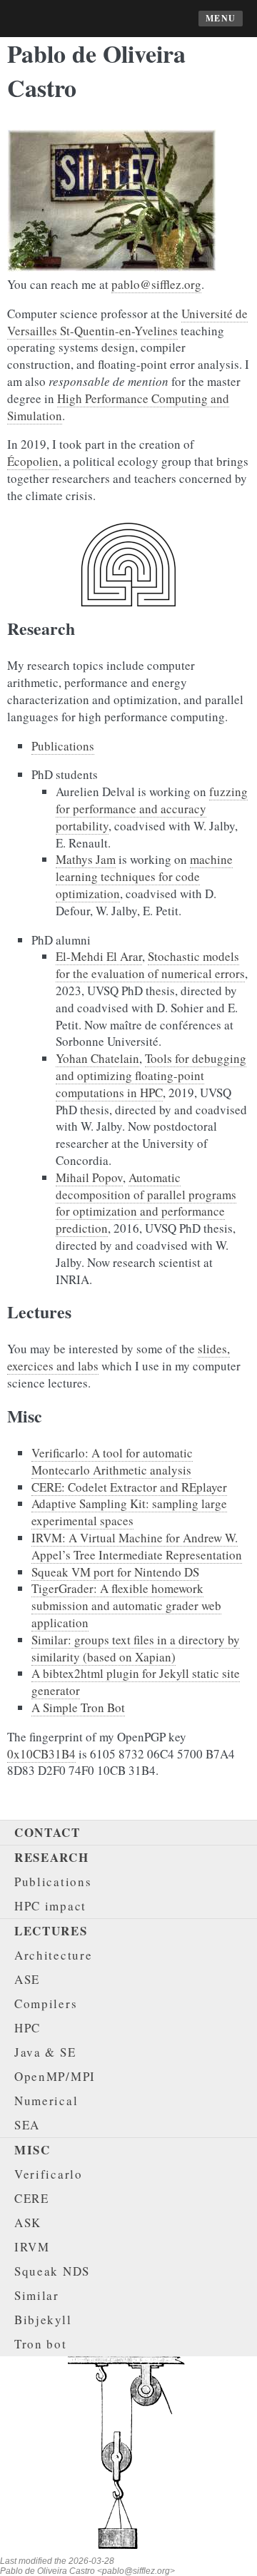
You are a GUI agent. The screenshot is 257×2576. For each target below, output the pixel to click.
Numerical (46, 2101)
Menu (221, 18)
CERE (32, 2198)
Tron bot (41, 2344)
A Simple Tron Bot (78, 1707)
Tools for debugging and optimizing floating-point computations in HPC (151, 1075)
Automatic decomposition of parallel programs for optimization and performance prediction (146, 1203)
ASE (27, 1979)
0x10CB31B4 (41, 1754)
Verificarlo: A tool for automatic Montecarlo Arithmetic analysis (112, 1461)
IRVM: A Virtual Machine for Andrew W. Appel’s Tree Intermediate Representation (137, 1546)
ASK (28, 2223)
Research (52, 1857)
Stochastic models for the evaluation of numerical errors (150, 965)
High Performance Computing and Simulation (118, 407)
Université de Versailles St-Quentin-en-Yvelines (127, 322)
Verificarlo (49, 2174)
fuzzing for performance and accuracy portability (152, 809)
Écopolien (33, 461)
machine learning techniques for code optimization (144, 876)
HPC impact (50, 1906)
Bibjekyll (43, 2320)
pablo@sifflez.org (156, 284)
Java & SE (45, 2052)
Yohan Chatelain (97, 1058)
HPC (27, 2028)
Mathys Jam (86, 859)
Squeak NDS (52, 2271)
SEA (27, 2125)
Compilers (46, 2004)
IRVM (32, 2247)
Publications (63, 746)
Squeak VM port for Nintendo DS (115, 1572)
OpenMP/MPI (55, 2076)
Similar (37, 2295)
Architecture (53, 1955)
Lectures (51, 1931)
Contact (47, 1832)
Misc (32, 2150)
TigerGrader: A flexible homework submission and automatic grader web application (126, 1605)
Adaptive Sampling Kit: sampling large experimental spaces (129, 1512)
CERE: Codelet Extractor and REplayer (129, 1487)
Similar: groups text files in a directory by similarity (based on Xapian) (136, 1648)
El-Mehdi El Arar (99, 956)
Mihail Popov (89, 1177)
